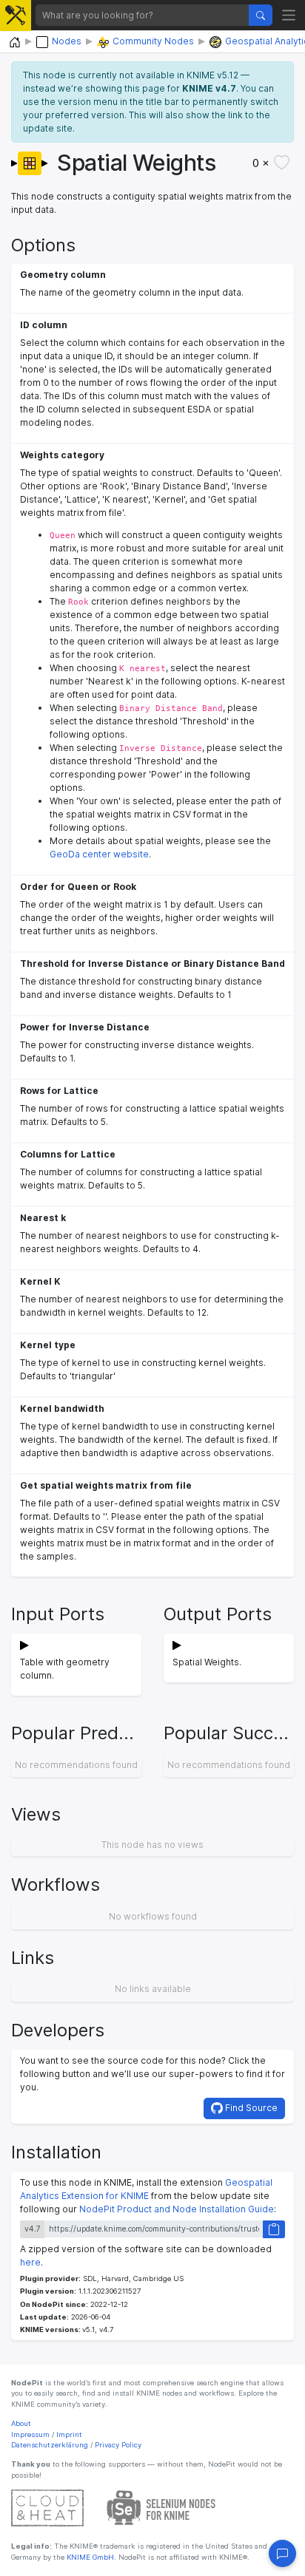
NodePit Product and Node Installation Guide (177, 2209)
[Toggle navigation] (289, 15)
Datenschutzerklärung (50, 2445)
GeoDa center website (99, 854)
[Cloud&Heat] (47, 2508)
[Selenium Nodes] (161, 2508)
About (21, 2423)
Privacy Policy (118, 2445)
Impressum (30, 2434)
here (30, 2262)
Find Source (250, 2108)
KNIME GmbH (89, 2557)
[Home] (15, 43)
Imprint (69, 2434)
